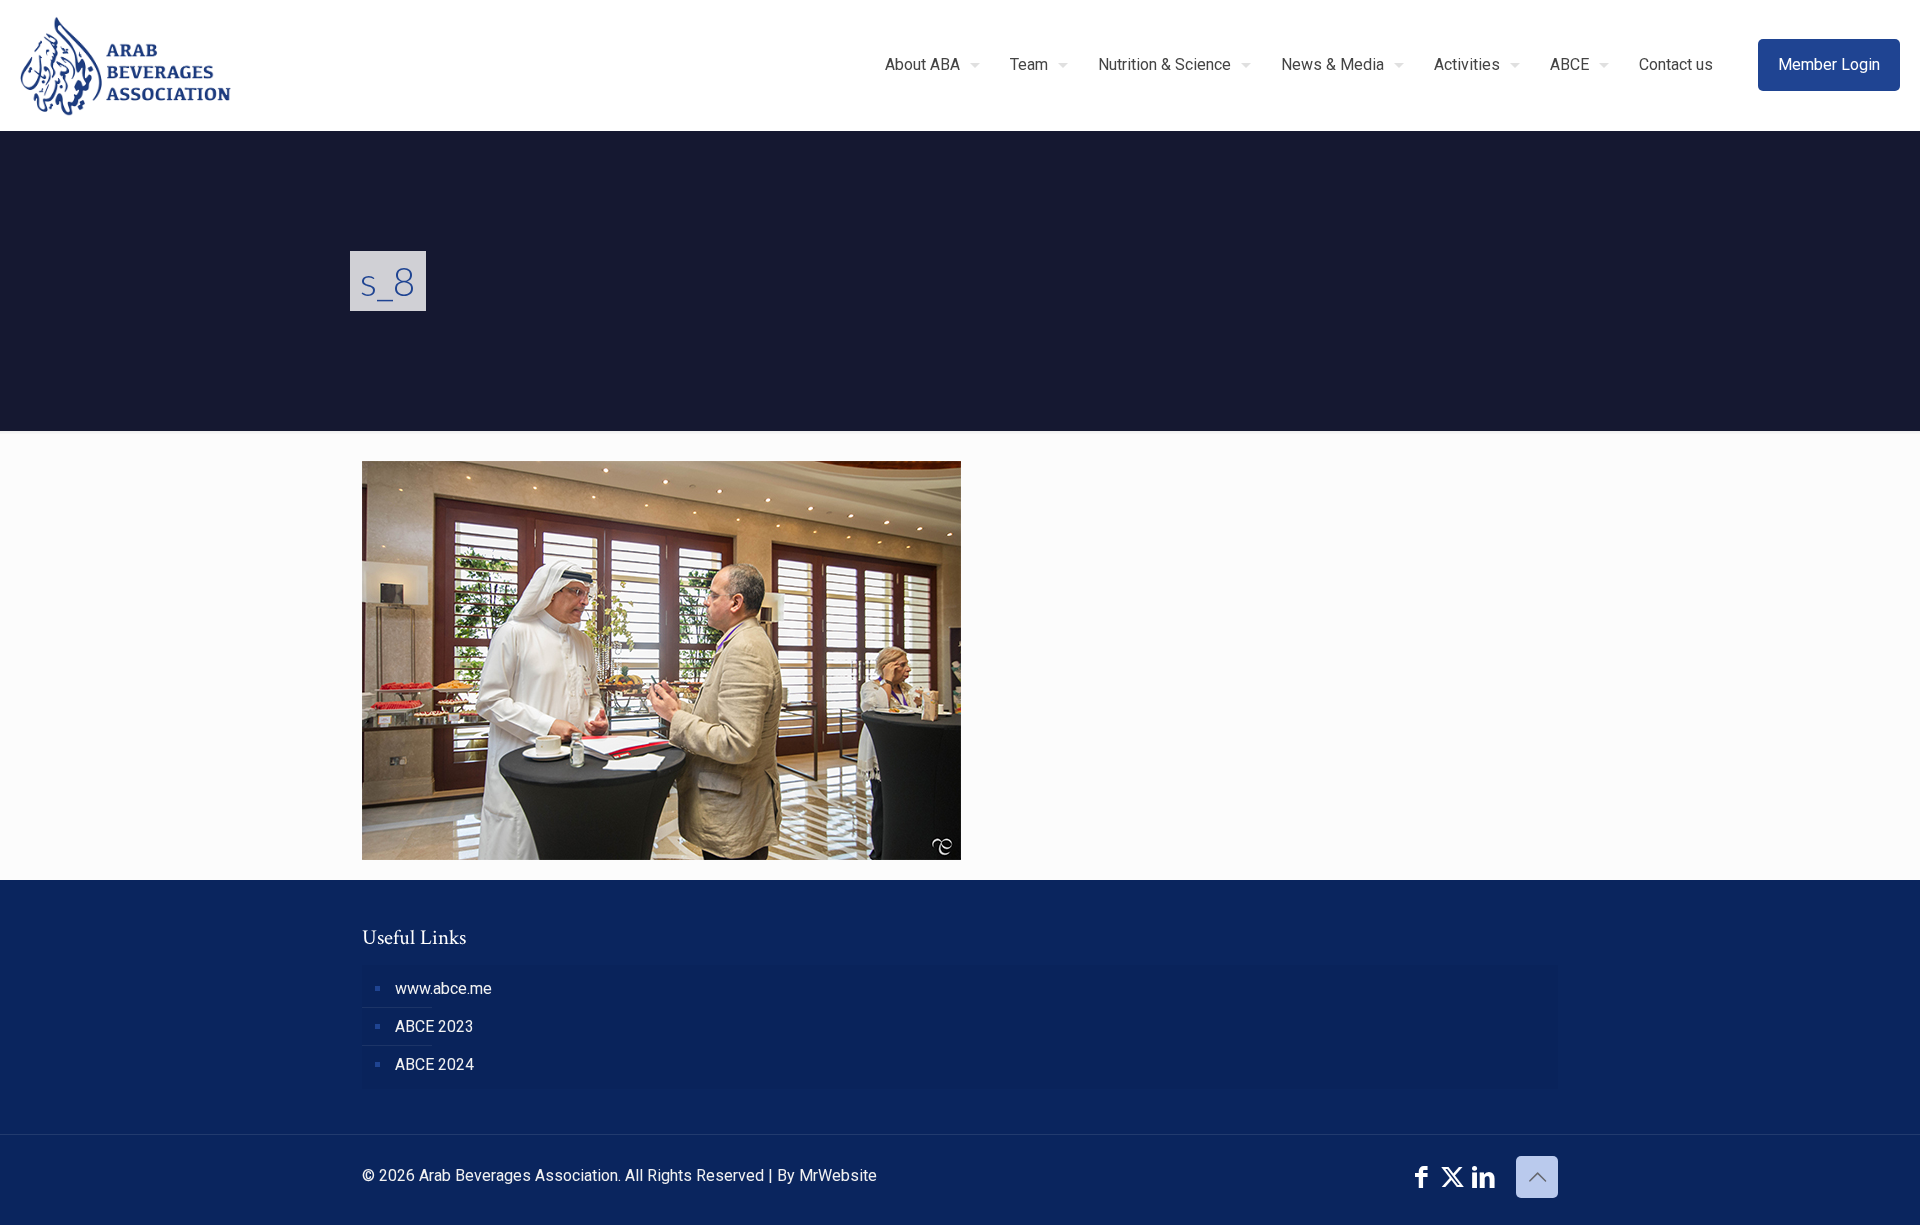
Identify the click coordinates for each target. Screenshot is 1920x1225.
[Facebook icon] (1421, 1177)
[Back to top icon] (1537, 1177)
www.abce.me (443, 988)
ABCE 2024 (434, 1064)
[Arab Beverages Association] (125, 65)
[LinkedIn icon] (1483, 1177)
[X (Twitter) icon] (1452, 1177)
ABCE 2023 (434, 1026)
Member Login (1829, 64)
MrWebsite (838, 1175)
